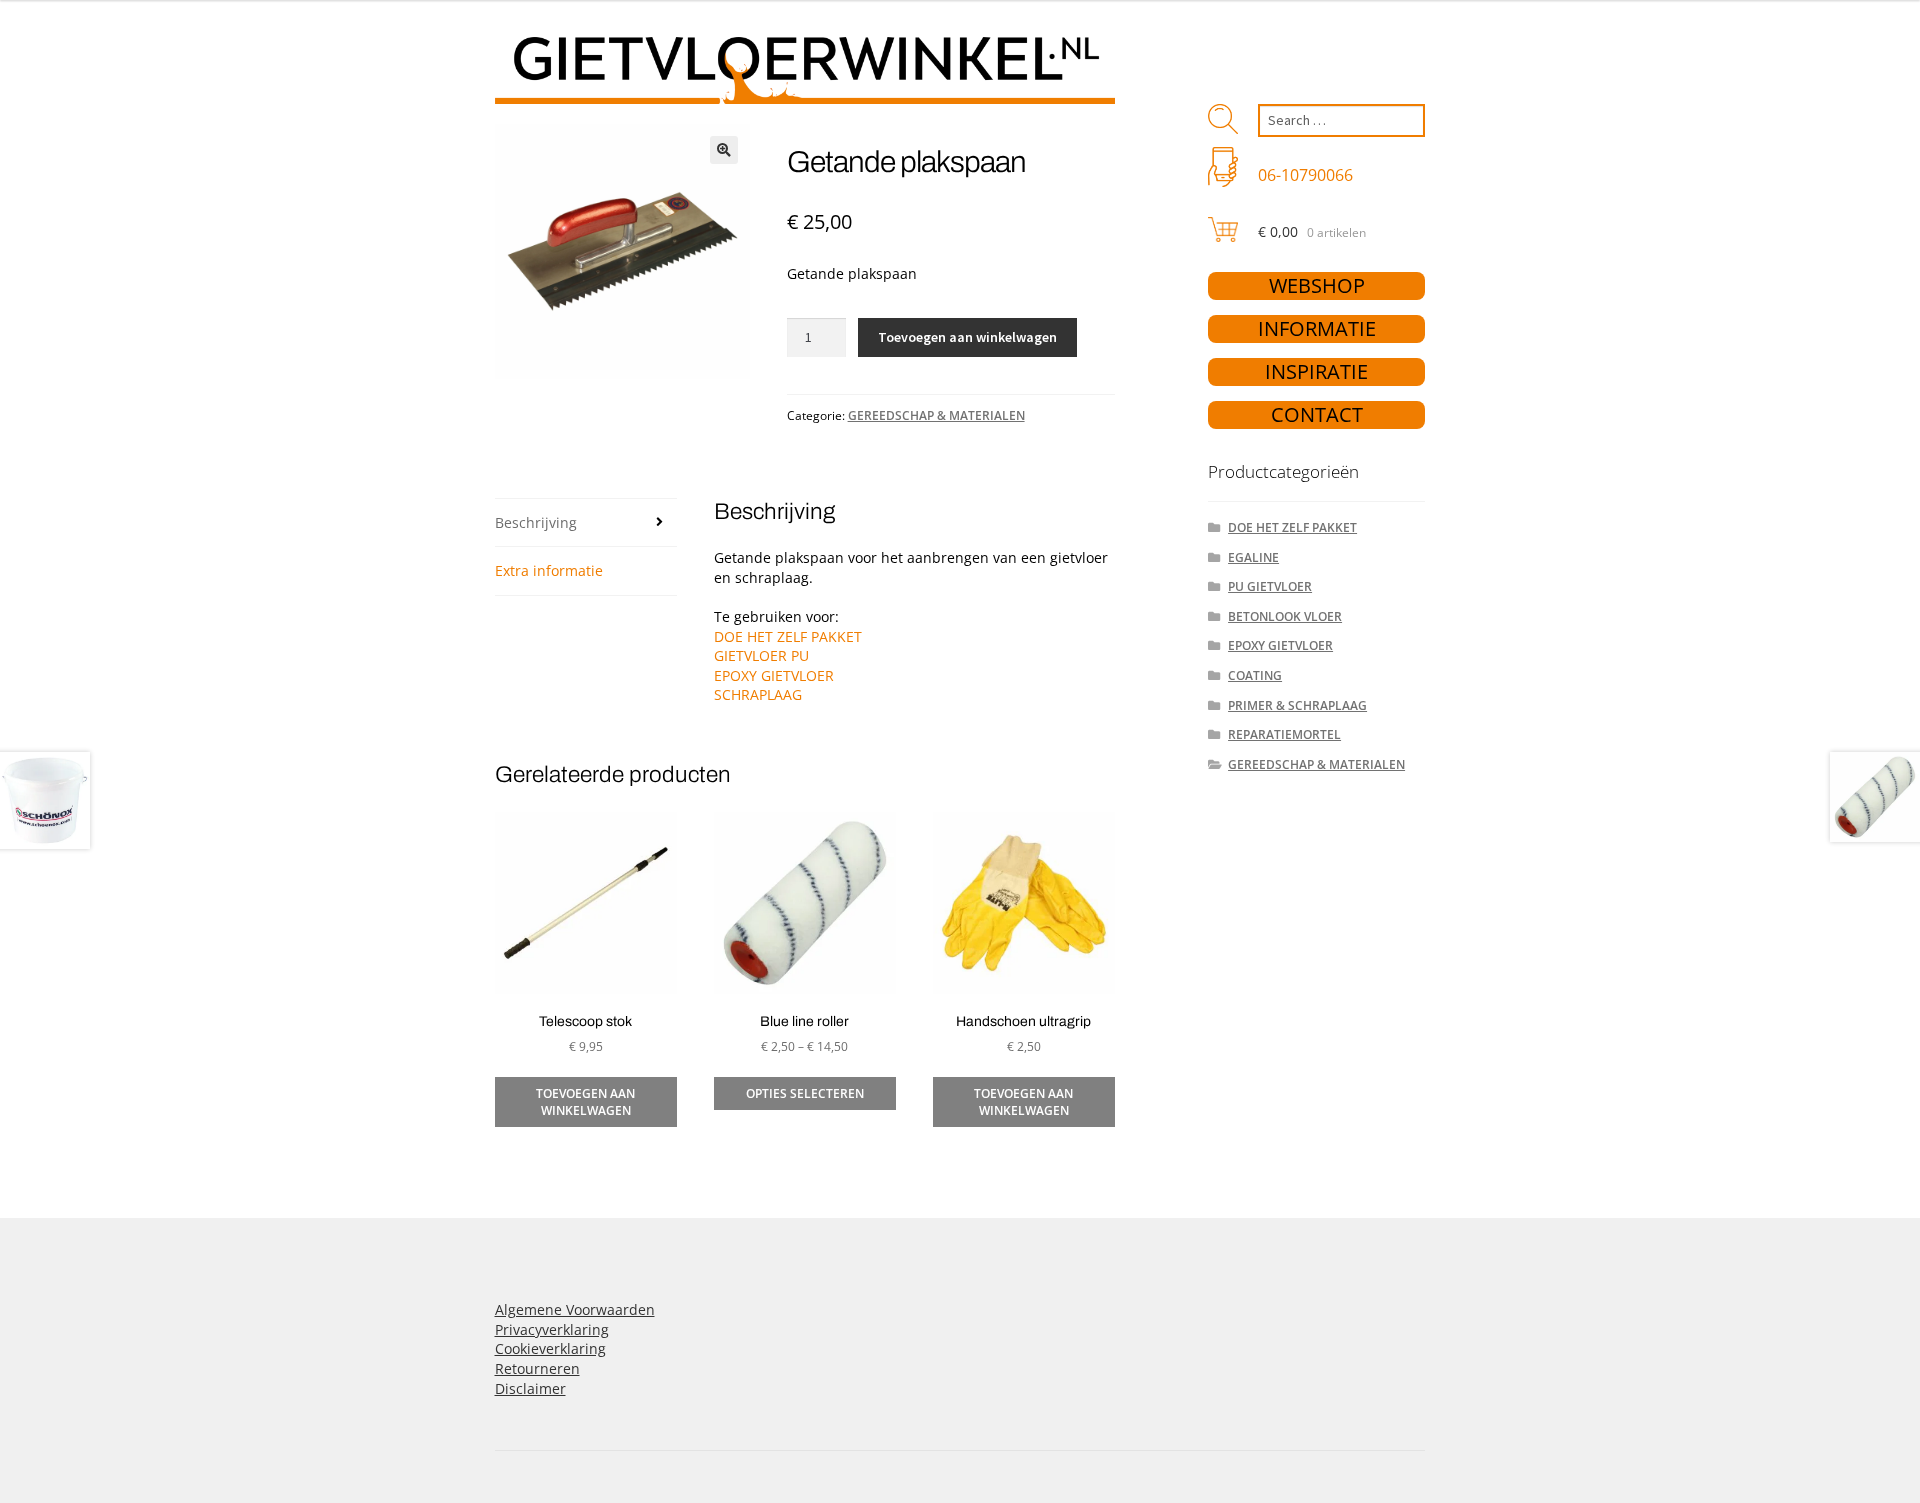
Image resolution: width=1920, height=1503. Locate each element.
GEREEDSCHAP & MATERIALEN (936, 415)
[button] (724, 150)
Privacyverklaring (552, 1329)
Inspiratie (1316, 371)
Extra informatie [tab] (549, 570)
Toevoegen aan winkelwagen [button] (585, 1102)
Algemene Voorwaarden (575, 1309)
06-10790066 (1305, 175)
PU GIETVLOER (1270, 586)
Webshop (1317, 285)
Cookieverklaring (550, 1348)
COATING (1255, 675)
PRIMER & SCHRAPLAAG (1297, 705)
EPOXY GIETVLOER (774, 675)
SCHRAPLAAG (758, 694)
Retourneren (537, 1368)
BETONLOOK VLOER (1285, 616)
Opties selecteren (805, 1093)
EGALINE (1253, 557)
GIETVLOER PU (761, 655)
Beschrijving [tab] (536, 522)
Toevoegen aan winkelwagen (967, 337)
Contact (1317, 414)
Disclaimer (530, 1388)
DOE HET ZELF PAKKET (788, 636)
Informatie (1317, 328)
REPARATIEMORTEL (1284, 734)
